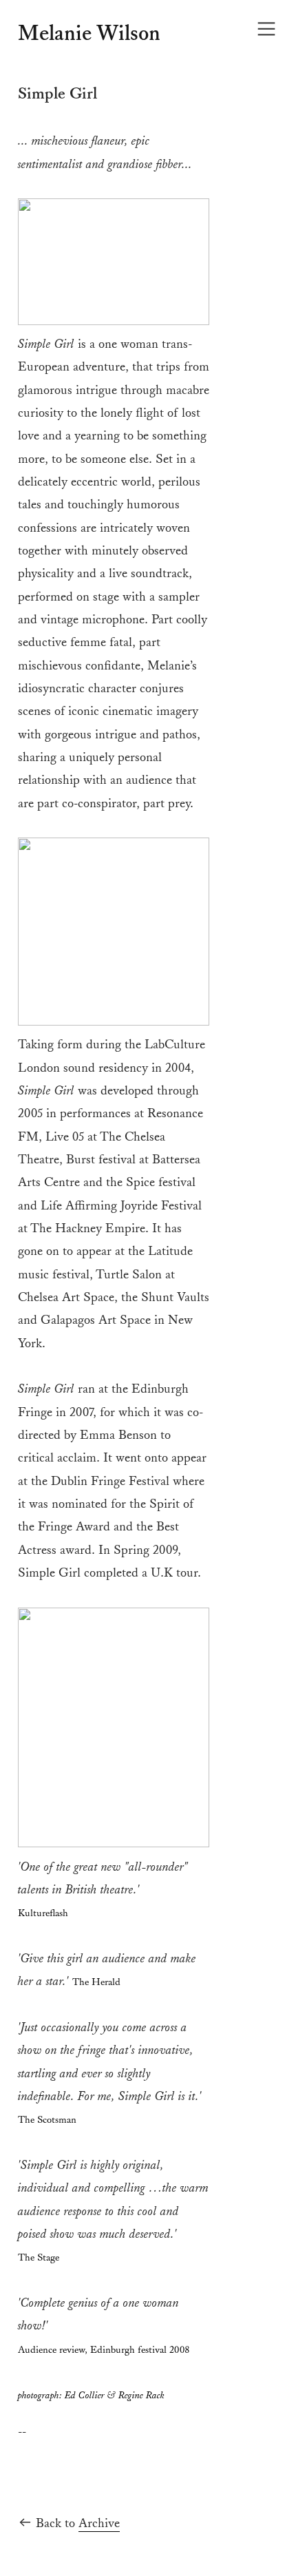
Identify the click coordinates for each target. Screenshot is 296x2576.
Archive (99, 2523)
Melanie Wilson (89, 34)
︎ (266, 29)
